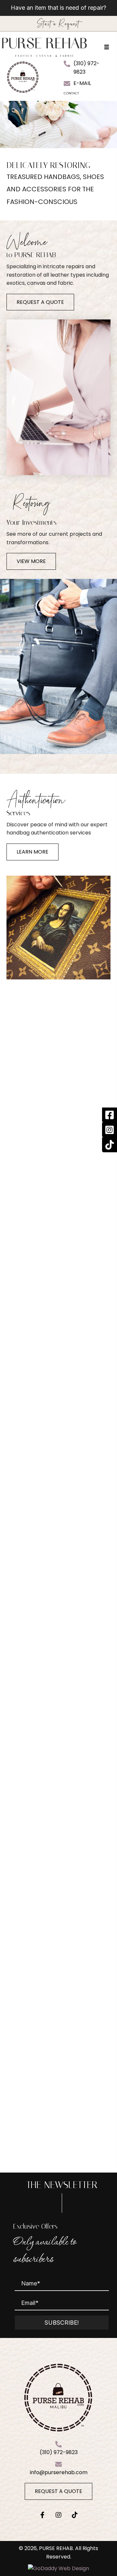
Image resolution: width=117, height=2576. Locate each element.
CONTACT (71, 93)
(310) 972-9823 (59, 2453)
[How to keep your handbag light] (58, 1845)
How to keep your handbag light (59, 1948)
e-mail (82, 83)
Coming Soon (59, 2152)
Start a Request (58, 24)
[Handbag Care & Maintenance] (58, 1636)
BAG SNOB (58, 1188)
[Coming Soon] (58, 2055)
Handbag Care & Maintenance (59, 1739)
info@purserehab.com (59, 2472)
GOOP (65, 1205)
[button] (40, 302)
